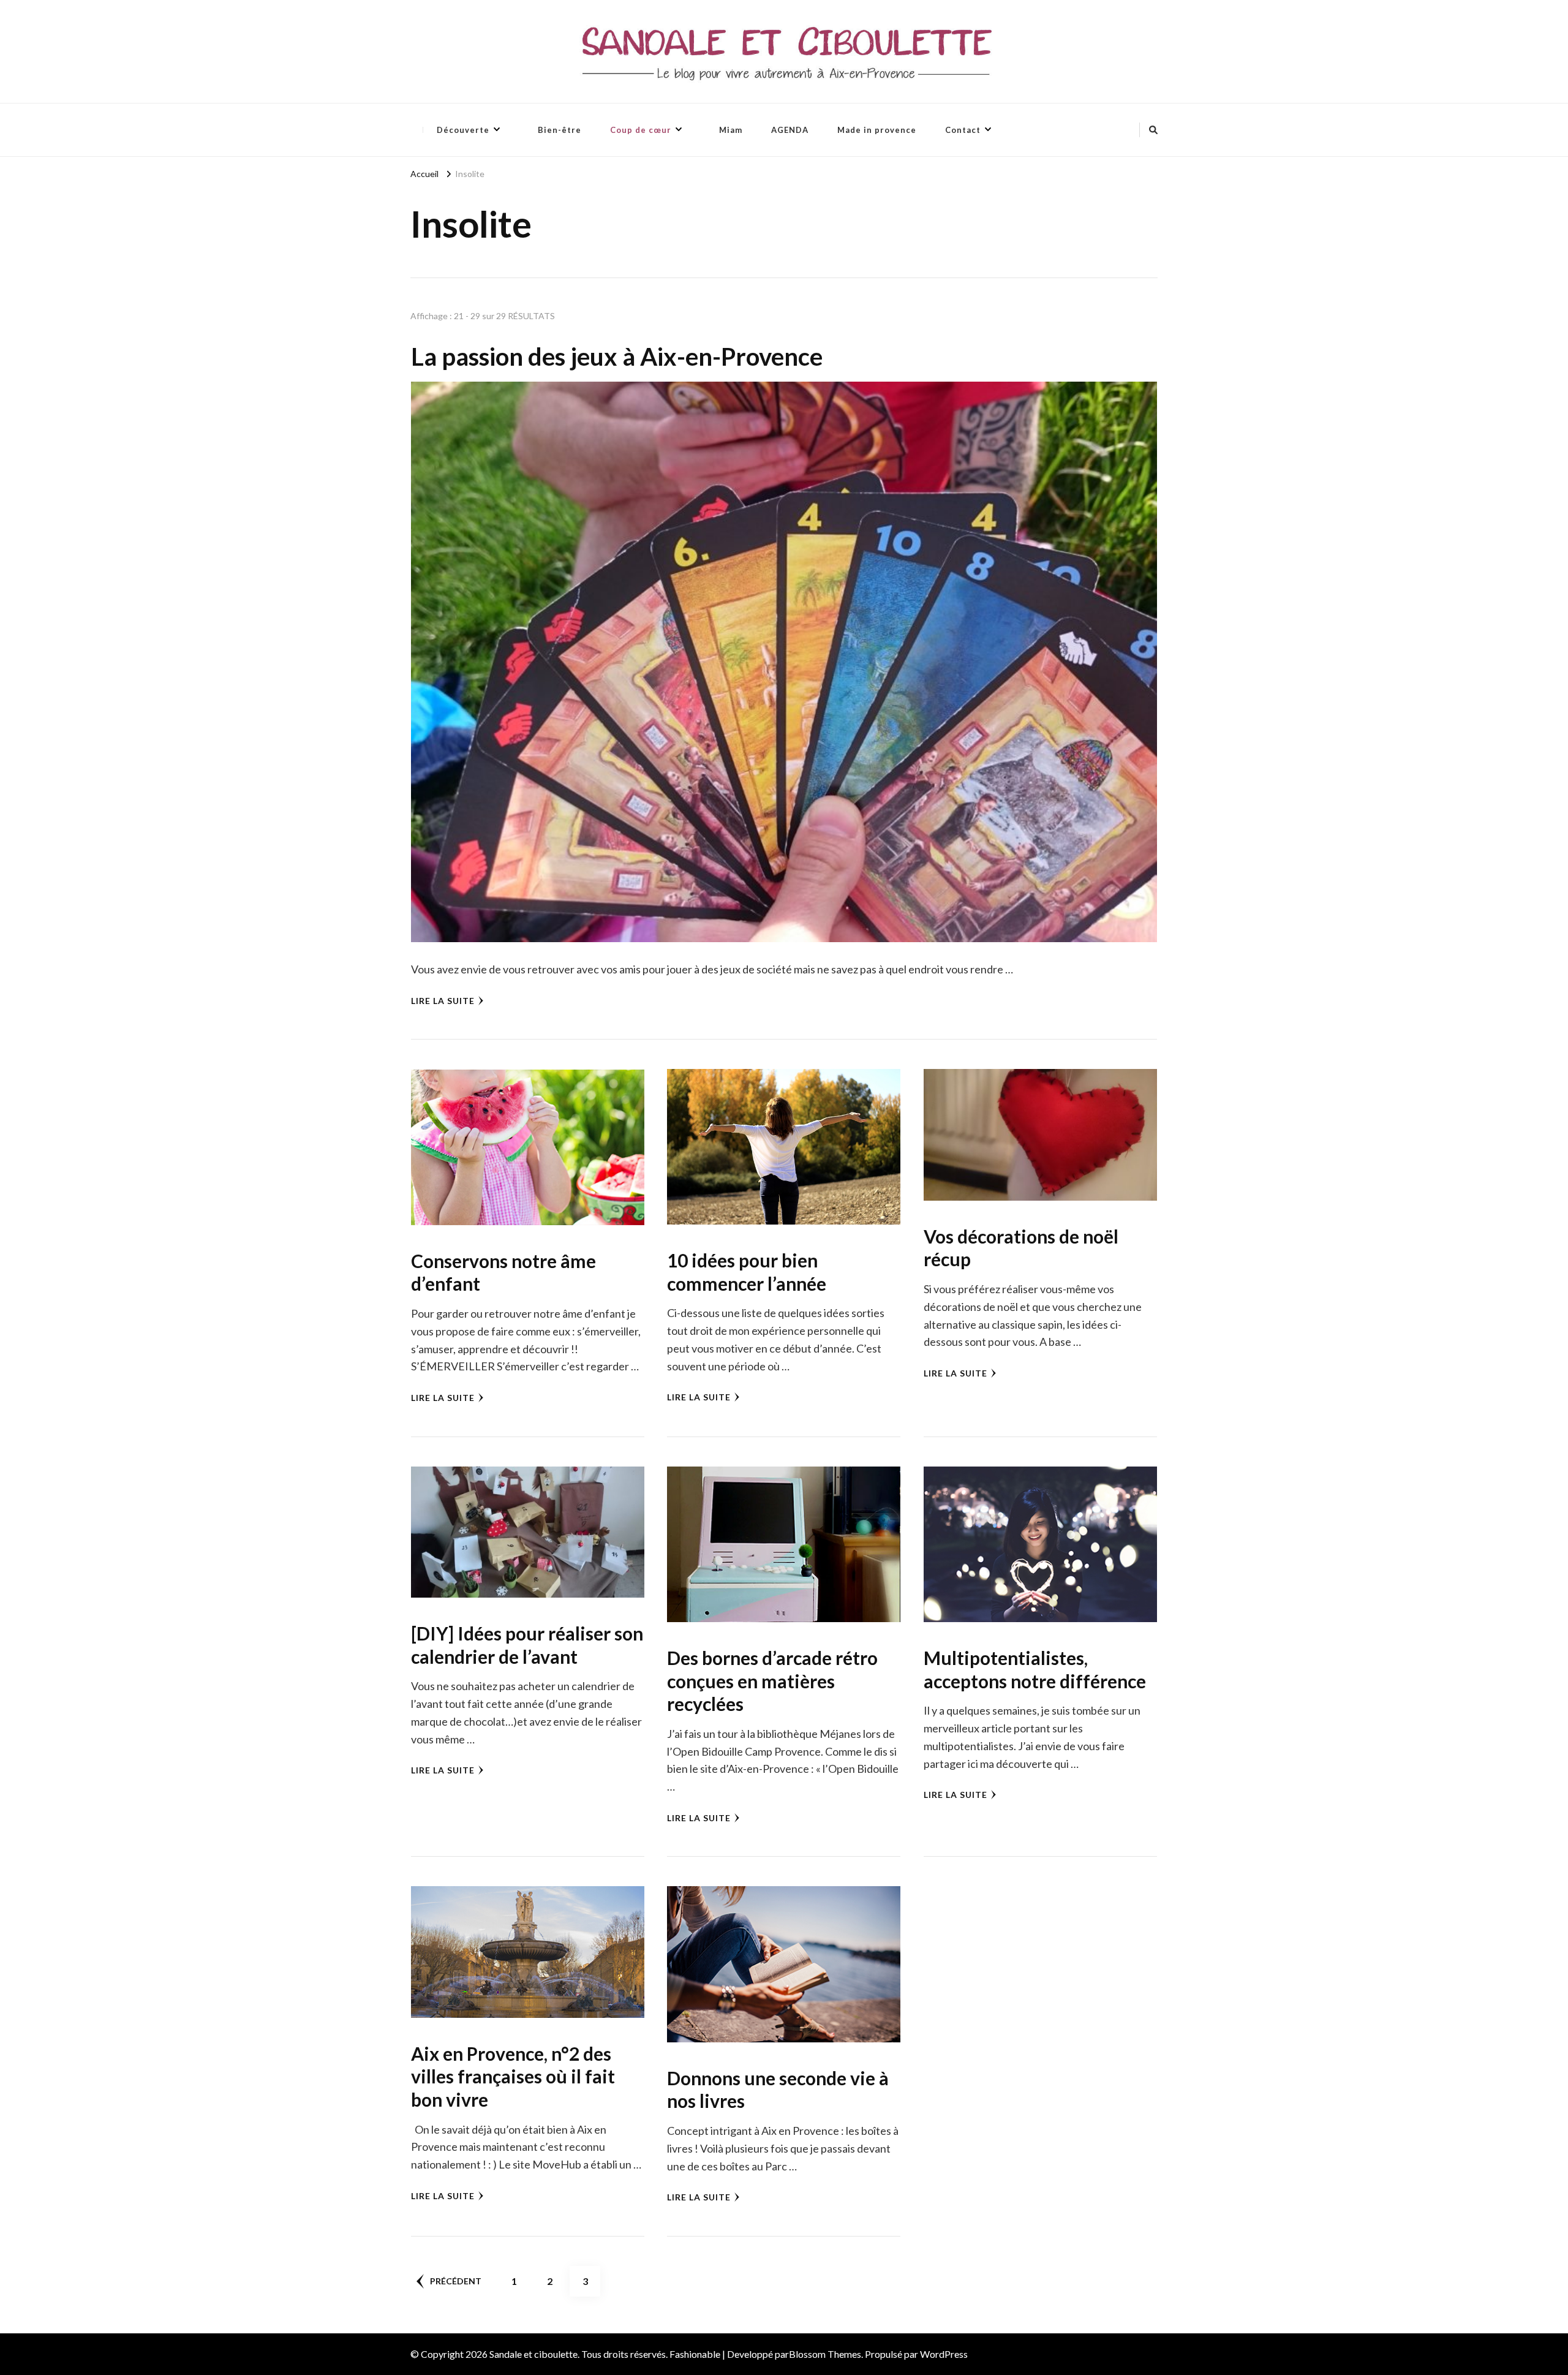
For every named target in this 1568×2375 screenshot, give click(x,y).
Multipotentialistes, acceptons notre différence (1035, 1669)
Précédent (456, 2281)
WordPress (944, 2354)
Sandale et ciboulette (533, 2354)
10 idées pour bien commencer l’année (747, 1272)
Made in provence (877, 130)
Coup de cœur (641, 130)
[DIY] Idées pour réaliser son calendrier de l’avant (527, 1645)
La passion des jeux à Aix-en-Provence (617, 357)
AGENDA (790, 130)
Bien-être (560, 130)
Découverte (463, 130)
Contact (963, 130)
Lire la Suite (443, 1001)
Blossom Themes (825, 2354)
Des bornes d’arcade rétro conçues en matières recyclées (772, 1681)
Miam (731, 130)
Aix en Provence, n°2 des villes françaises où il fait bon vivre (513, 2076)
